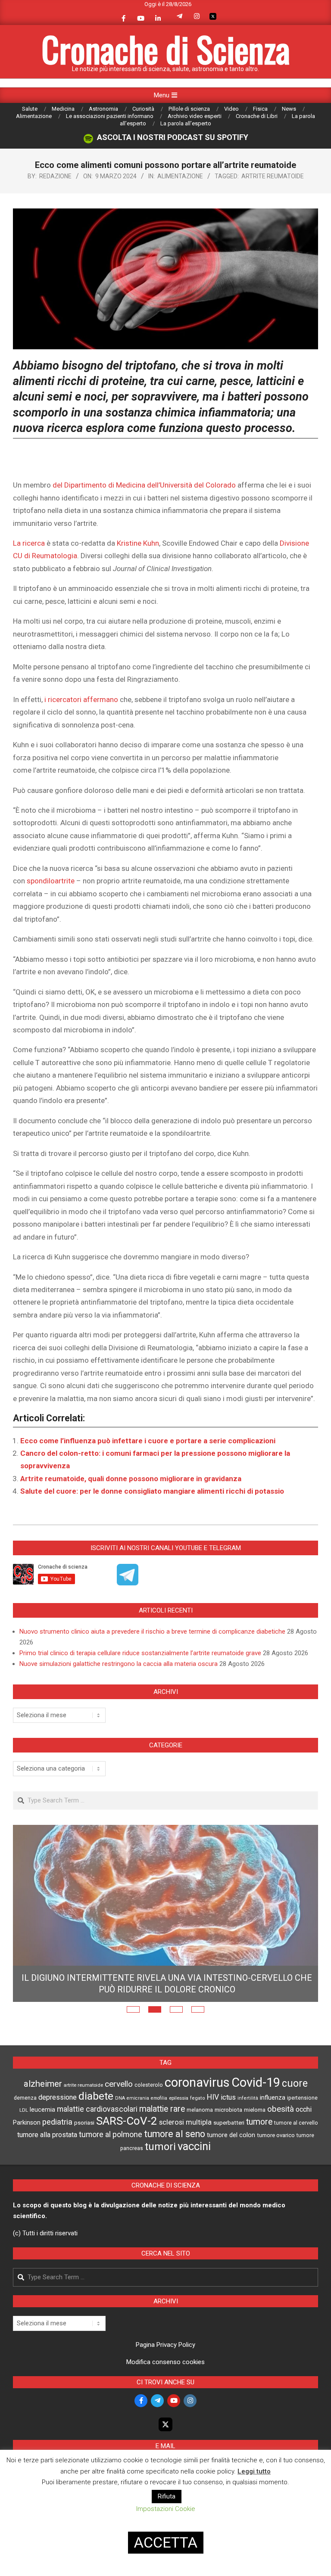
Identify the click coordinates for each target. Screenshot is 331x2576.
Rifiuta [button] (167, 2496)
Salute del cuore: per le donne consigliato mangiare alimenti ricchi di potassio (152, 1491)
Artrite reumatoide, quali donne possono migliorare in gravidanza (131, 1479)
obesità (281, 2140)
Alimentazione (180, 176)
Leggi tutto (254, 2471)
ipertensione (302, 2129)
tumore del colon (231, 2166)
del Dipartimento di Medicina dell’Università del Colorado (144, 485)
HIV (213, 2128)
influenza (273, 2128)
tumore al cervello (296, 2153)
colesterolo (149, 2115)
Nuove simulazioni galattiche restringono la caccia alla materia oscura (119, 1664)
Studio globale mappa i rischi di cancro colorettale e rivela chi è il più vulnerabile (167, 2014)
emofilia (159, 2129)
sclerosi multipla (185, 2153)
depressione (58, 2128)
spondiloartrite (51, 881)
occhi (304, 2140)
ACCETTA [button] (166, 2542)
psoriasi (84, 2153)
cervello (119, 2115)
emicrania (138, 2129)
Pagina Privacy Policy (165, 2375)
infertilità (248, 2129)
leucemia (42, 2140)
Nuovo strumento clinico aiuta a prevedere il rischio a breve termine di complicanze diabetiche (152, 1631)
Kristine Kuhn (138, 543)
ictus (228, 2128)
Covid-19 (256, 2113)
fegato (198, 2129)
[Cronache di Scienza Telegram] (128, 1582)
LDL (24, 2141)
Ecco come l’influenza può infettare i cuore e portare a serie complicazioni (148, 1441)
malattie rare (162, 2139)
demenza (25, 2128)
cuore (295, 2114)
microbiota (228, 2140)
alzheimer (43, 2114)
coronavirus (197, 2113)
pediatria (57, 2152)
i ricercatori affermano (81, 699)
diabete (96, 2127)
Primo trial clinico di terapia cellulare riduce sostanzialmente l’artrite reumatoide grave (140, 1653)
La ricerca (29, 543)
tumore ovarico (276, 2166)
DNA (120, 2129)
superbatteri (229, 2153)
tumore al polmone (111, 2165)
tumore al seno (175, 2164)
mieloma (255, 2140)
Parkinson (27, 2153)
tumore (259, 2152)
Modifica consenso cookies (165, 2393)
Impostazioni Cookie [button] (166, 2509)
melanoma (200, 2140)
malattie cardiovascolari (97, 2140)
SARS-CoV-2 (127, 2151)
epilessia (179, 2129)
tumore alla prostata (47, 2165)
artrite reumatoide (273, 176)
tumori (160, 2177)
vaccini (194, 2177)
